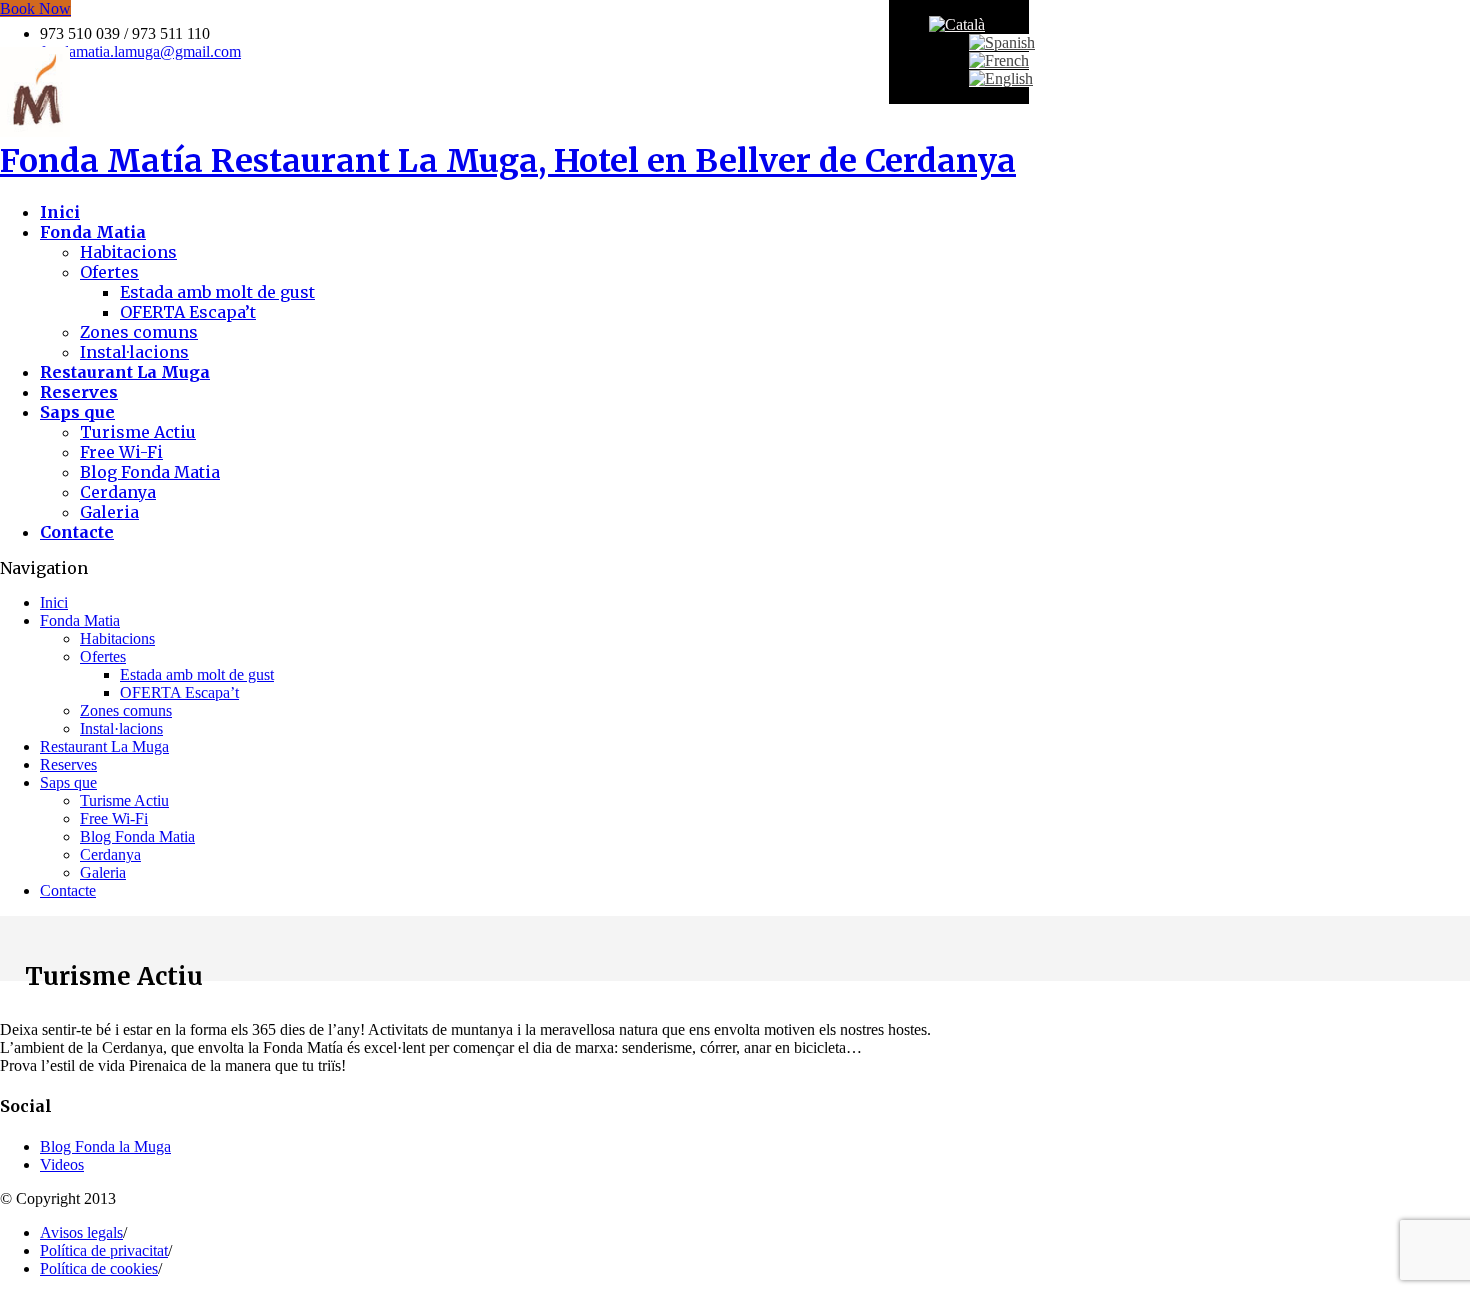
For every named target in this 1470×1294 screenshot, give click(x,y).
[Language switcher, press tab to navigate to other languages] (957, 24)
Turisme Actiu (138, 432)
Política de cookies (99, 1268)
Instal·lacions (134, 352)
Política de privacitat (104, 1250)
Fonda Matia (80, 620)
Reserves (68, 764)
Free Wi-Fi (121, 452)
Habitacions (128, 252)
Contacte (68, 890)
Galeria (109, 512)
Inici (54, 602)
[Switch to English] (1001, 78)
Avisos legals (81, 1232)
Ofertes (109, 272)
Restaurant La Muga (104, 746)
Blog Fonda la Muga (105, 1146)
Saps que (68, 782)
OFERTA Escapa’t (188, 312)
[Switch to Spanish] (1002, 42)
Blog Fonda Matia (150, 472)
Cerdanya (118, 492)
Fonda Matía (508, 161)
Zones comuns (139, 332)
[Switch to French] (999, 60)
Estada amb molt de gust (217, 292)
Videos (62, 1164)
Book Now (35, 8)
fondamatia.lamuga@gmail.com (140, 51)
